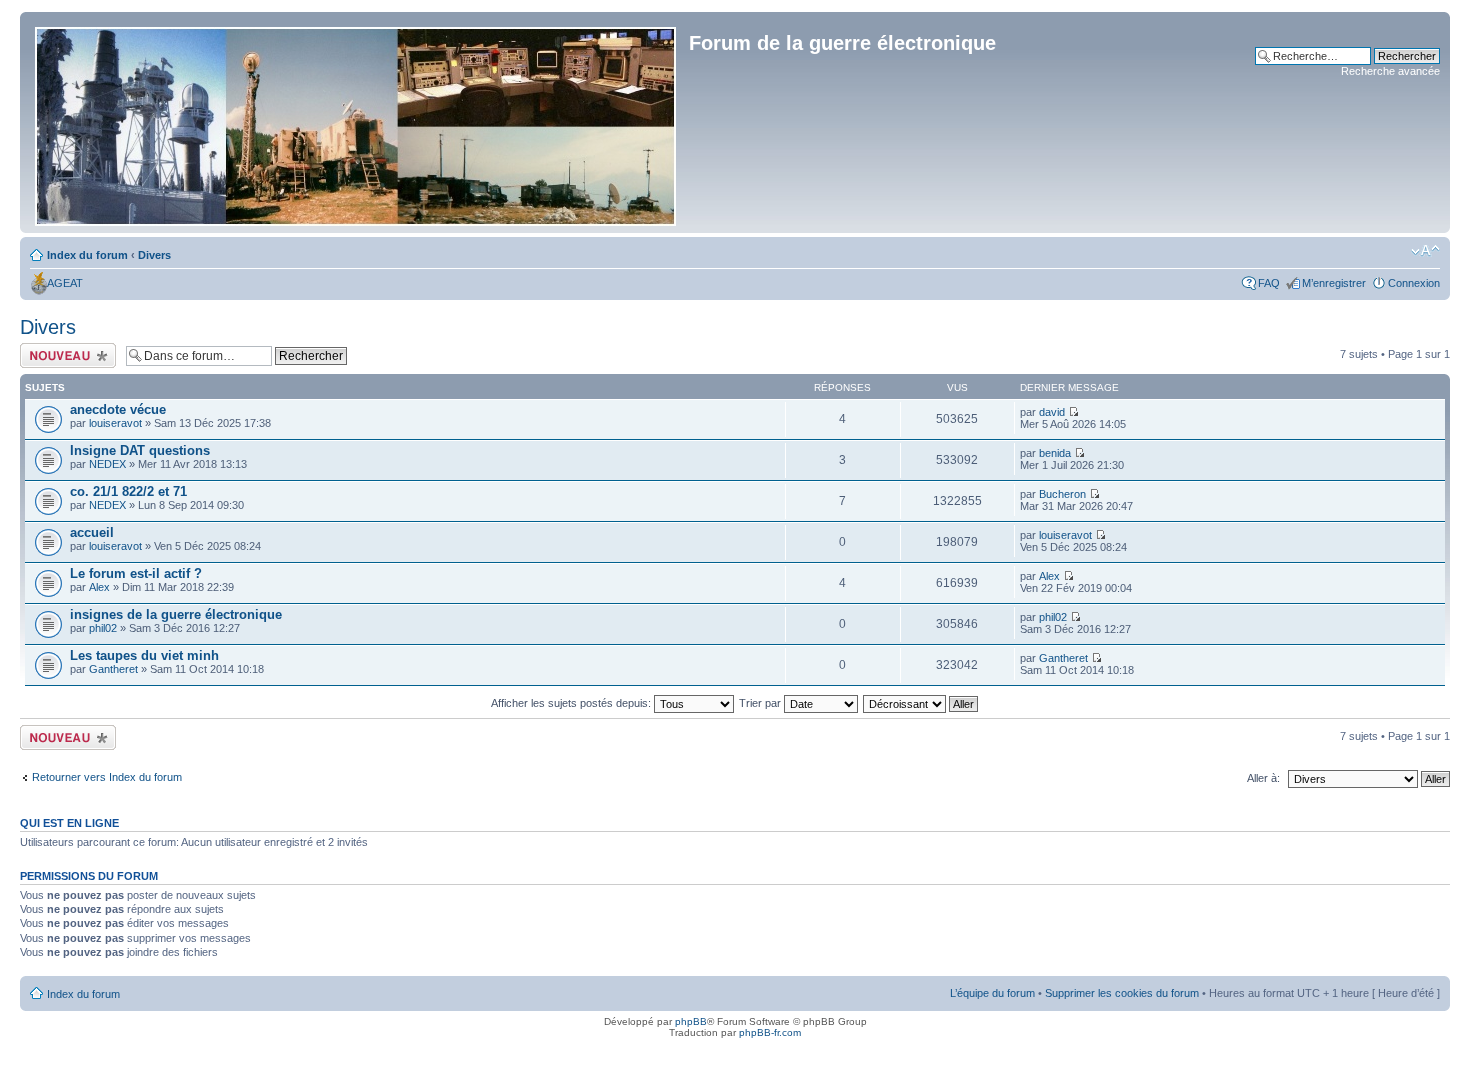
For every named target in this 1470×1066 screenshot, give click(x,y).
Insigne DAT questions (140, 450)
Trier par (761, 703)
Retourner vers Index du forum (107, 777)
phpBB (691, 1021)
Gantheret (113, 669)
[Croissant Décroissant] (921, 703)
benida (1055, 453)
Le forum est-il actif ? (136, 573)
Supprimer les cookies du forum (1122, 993)
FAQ (1269, 283)
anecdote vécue (118, 409)
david (1052, 412)
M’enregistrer (1334, 283)
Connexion (1414, 283)
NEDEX (107, 464)
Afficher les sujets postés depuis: (572, 703)
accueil (92, 532)
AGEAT (65, 283)
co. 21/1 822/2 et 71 (128, 491)
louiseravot (115, 423)
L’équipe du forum (992, 993)
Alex (99, 587)
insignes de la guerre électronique (176, 614)
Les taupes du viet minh (144, 655)
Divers (154, 255)
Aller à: (1263, 778)
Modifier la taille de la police (1425, 251)
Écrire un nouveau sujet (64, 355)
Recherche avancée (1390, 71)
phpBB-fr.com (770, 1032)
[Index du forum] (357, 122)
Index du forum (87, 255)
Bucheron (1062, 494)
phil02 (103, 628)
